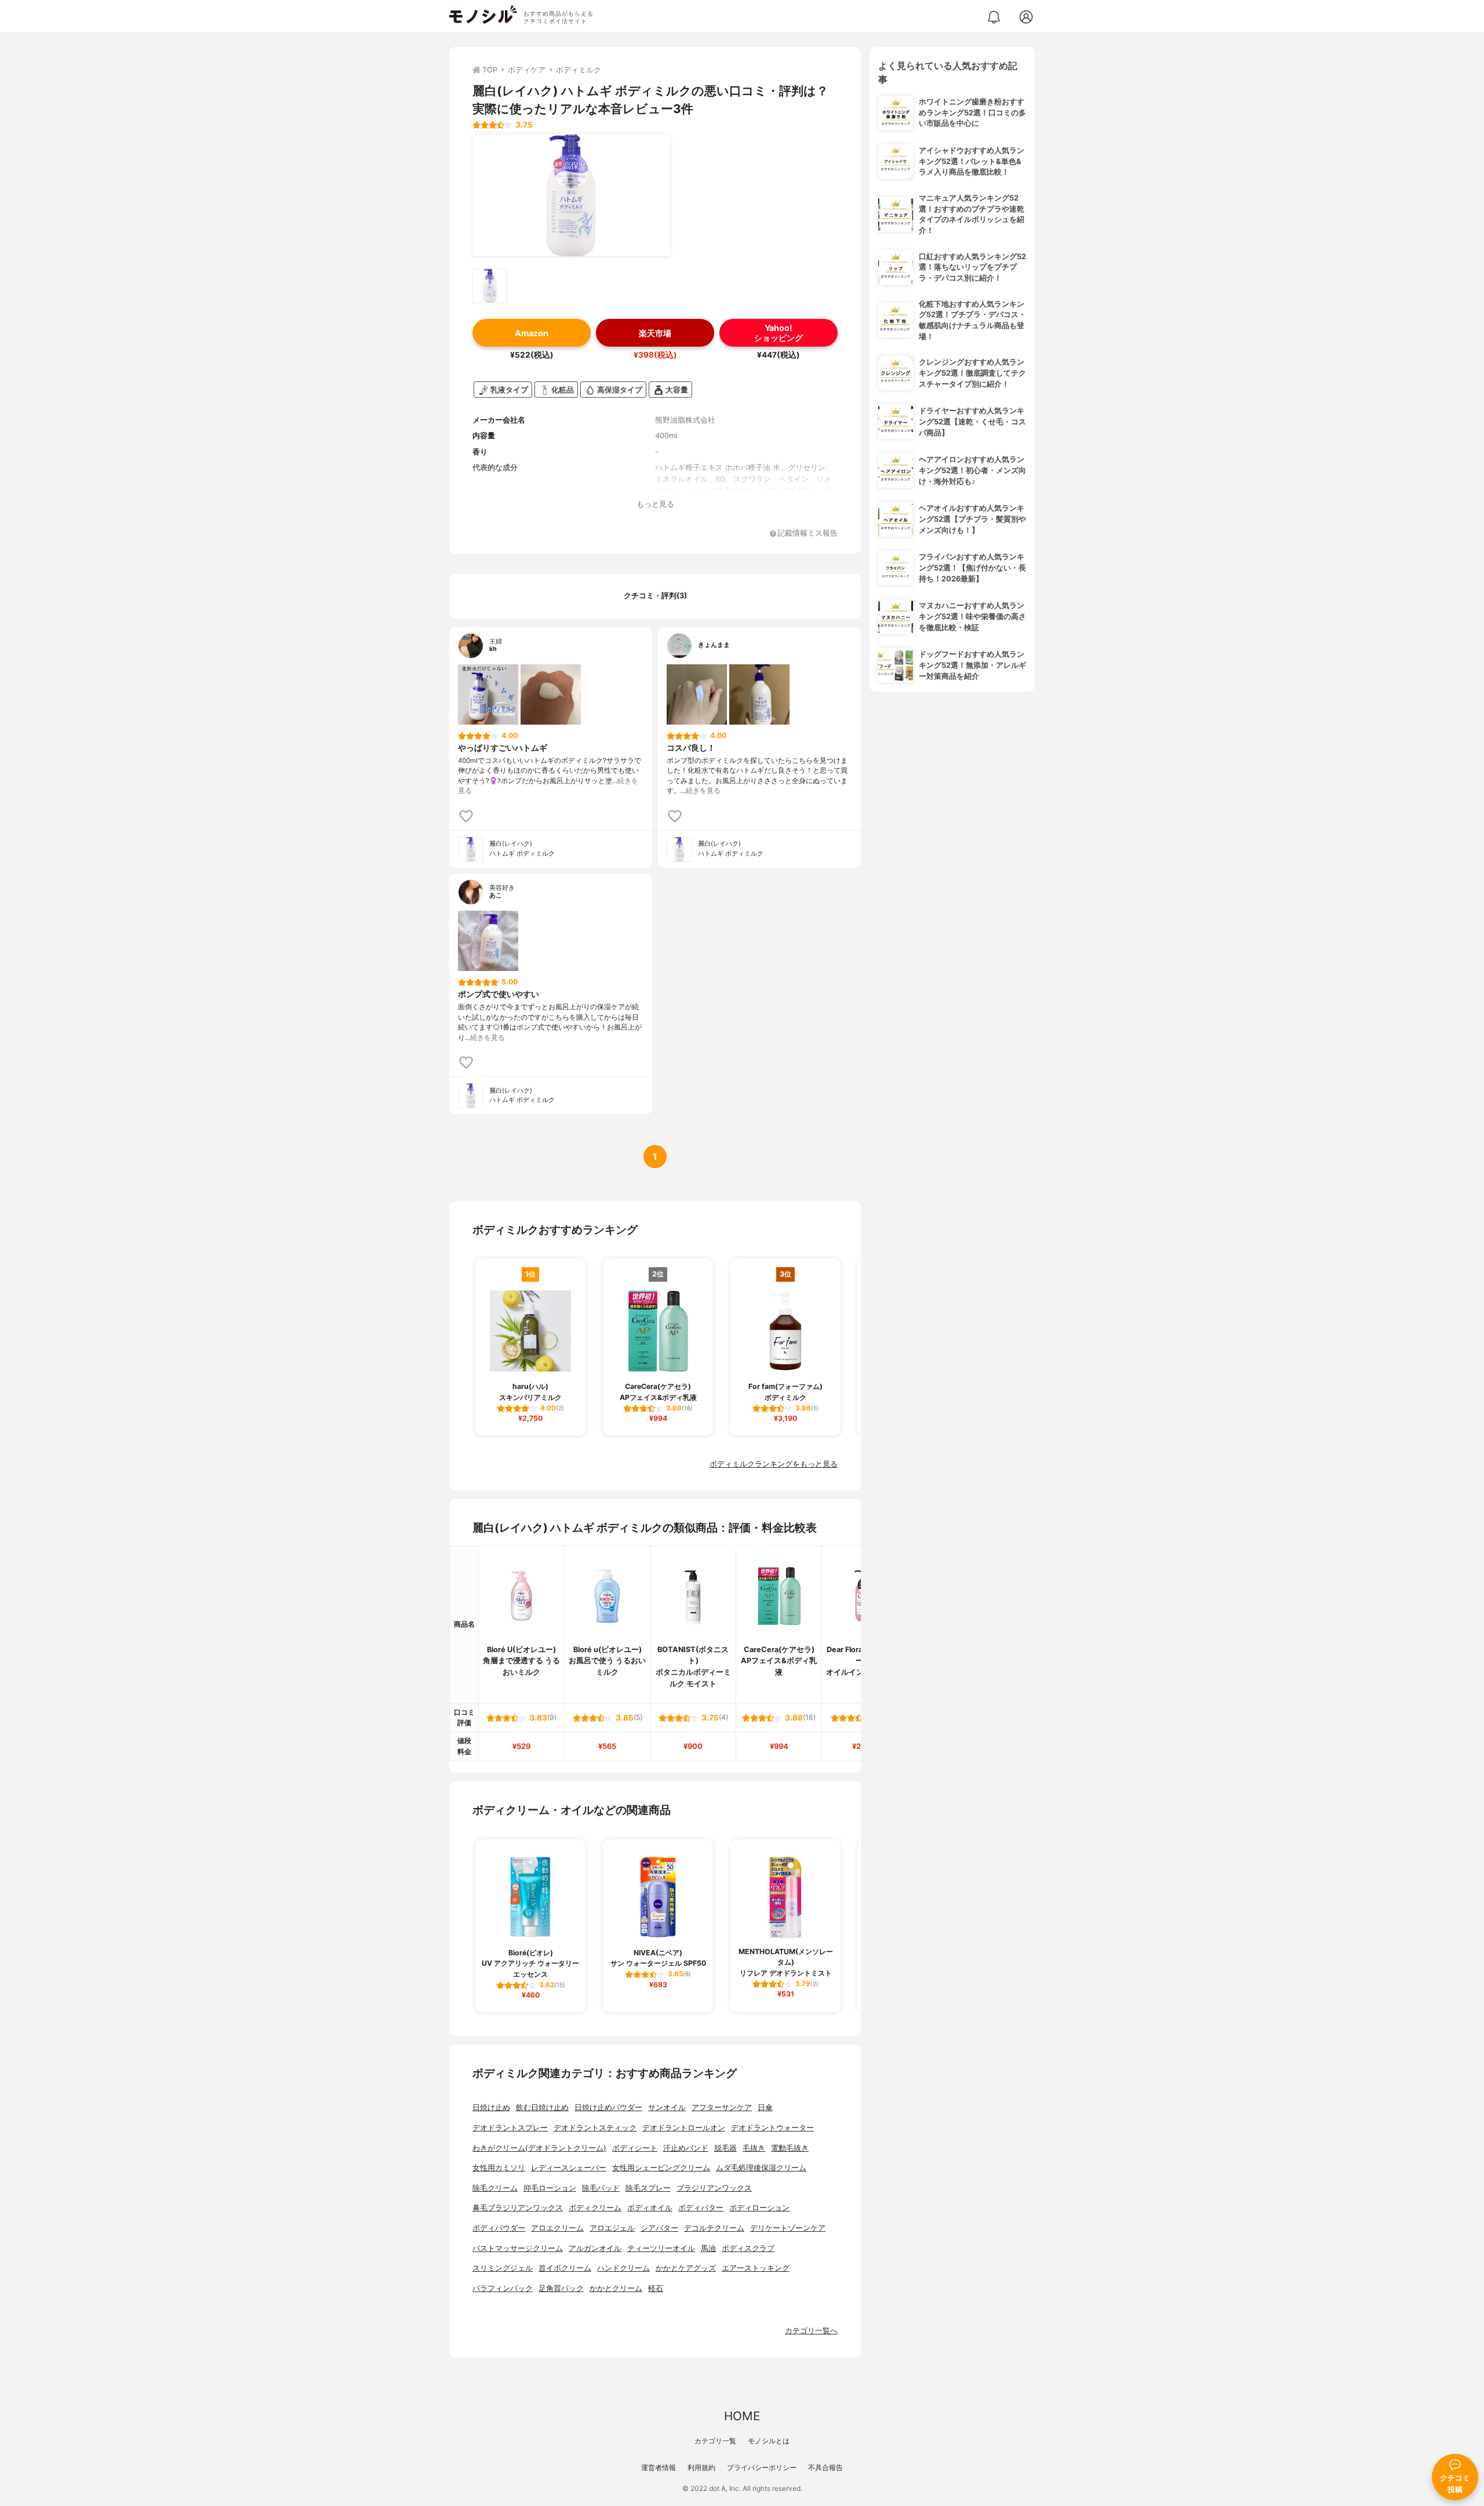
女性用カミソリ (499, 2168)
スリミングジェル (503, 2268)
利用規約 (701, 2467)
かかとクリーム (616, 2288)
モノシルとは (769, 2441)
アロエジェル (612, 2228)
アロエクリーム (557, 2228)
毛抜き (754, 2148)
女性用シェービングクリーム (661, 2168)
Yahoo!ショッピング (779, 333)
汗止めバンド (686, 2148)
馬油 (708, 2248)
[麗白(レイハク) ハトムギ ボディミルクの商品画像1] (571, 195)
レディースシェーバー (569, 2168)
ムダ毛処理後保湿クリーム (761, 2168)
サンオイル (667, 2107)
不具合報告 (825, 2467)
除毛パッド (601, 2188)
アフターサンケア (722, 2107)
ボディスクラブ (748, 2248)
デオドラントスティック (595, 2128)
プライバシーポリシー (762, 2467)
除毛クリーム (495, 2188)
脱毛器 (725, 2148)
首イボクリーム (565, 2268)
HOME (742, 2416)
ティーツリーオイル (661, 2248)
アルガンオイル (595, 2248)
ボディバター (701, 2208)
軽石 (656, 2288)
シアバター (659, 2228)
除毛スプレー (648, 2188)
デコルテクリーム (714, 2228)
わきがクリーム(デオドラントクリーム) (539, 2148)
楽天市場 (655, 333)
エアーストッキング (756, 2268)
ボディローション (759, 2208)
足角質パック (561, 2288)
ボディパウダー (499, 2228)
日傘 (765, 2107)
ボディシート (635, 2148)
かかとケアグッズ (686, 2268)
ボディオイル (650, 2208)
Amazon (532, 333)
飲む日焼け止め (542, 2107)
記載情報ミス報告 (808, 534)
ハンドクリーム (623, 2268)
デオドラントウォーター (772, 2128)
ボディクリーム (595, 2208)
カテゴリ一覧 (715, 2441)
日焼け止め (491, 2107)
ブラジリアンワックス (714, 2188)
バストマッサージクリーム (518, 2248)
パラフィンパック (503, 2288)
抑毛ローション (550, 2188)
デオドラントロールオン (684, 2128)
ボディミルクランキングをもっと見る (774, 1464)
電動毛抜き (790, 2148)
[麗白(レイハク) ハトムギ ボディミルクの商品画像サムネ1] (490, 286)
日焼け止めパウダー (608, 2107)
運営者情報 (659, 2467)
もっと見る (655, 504)
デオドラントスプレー (510, 2128)
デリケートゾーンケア (788, 2228)
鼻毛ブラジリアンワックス (518, 2208)
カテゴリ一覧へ (811, 2331)
